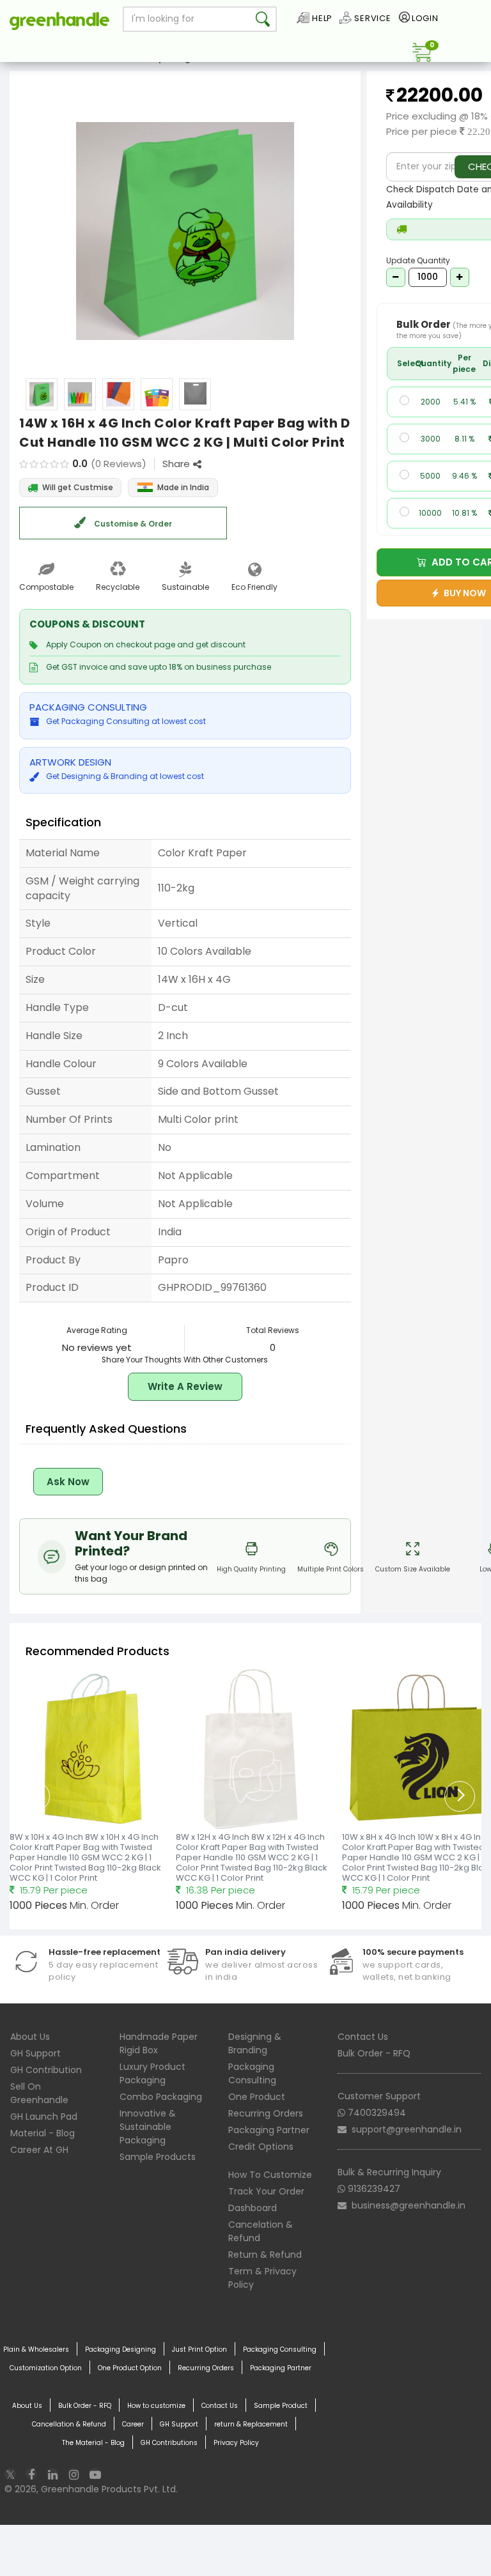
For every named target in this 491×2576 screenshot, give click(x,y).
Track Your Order (266, 2191)
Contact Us (363, 2037)
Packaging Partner (269, 2130)
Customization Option (46, 2368)
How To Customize (270, 2175)
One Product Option (130, 2368)
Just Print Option (199, 2349)
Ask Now (68, 1482)
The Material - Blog (93, 2443)
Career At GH (39, 2150)
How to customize (156, 2406)
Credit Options (261, 2147)
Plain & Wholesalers (36, 2349)
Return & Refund (265, 2255)
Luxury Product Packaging (152, 2073)
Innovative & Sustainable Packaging (148, 2127)
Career (133, 2424)
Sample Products (158, 2157)
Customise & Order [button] (132, 524)
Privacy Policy (236, 2443)
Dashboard (253, 2208)
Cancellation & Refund (69, 2424)
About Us (30, 2037)
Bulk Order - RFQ (374, 2053)
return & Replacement (251, 2424)
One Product (257, 2097)
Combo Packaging (161, 2097)
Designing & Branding (255, 2043)
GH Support (35, 2053)
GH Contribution (46, 2070)
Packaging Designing (121, 2349)
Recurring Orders (266, 2113)
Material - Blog (43, 2133)
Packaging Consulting (252, 2073)
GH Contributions (169, 2443)
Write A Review (185, 1386)
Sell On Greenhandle (39, 2093)
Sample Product (281, 2406)
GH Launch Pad (44, 2117)
